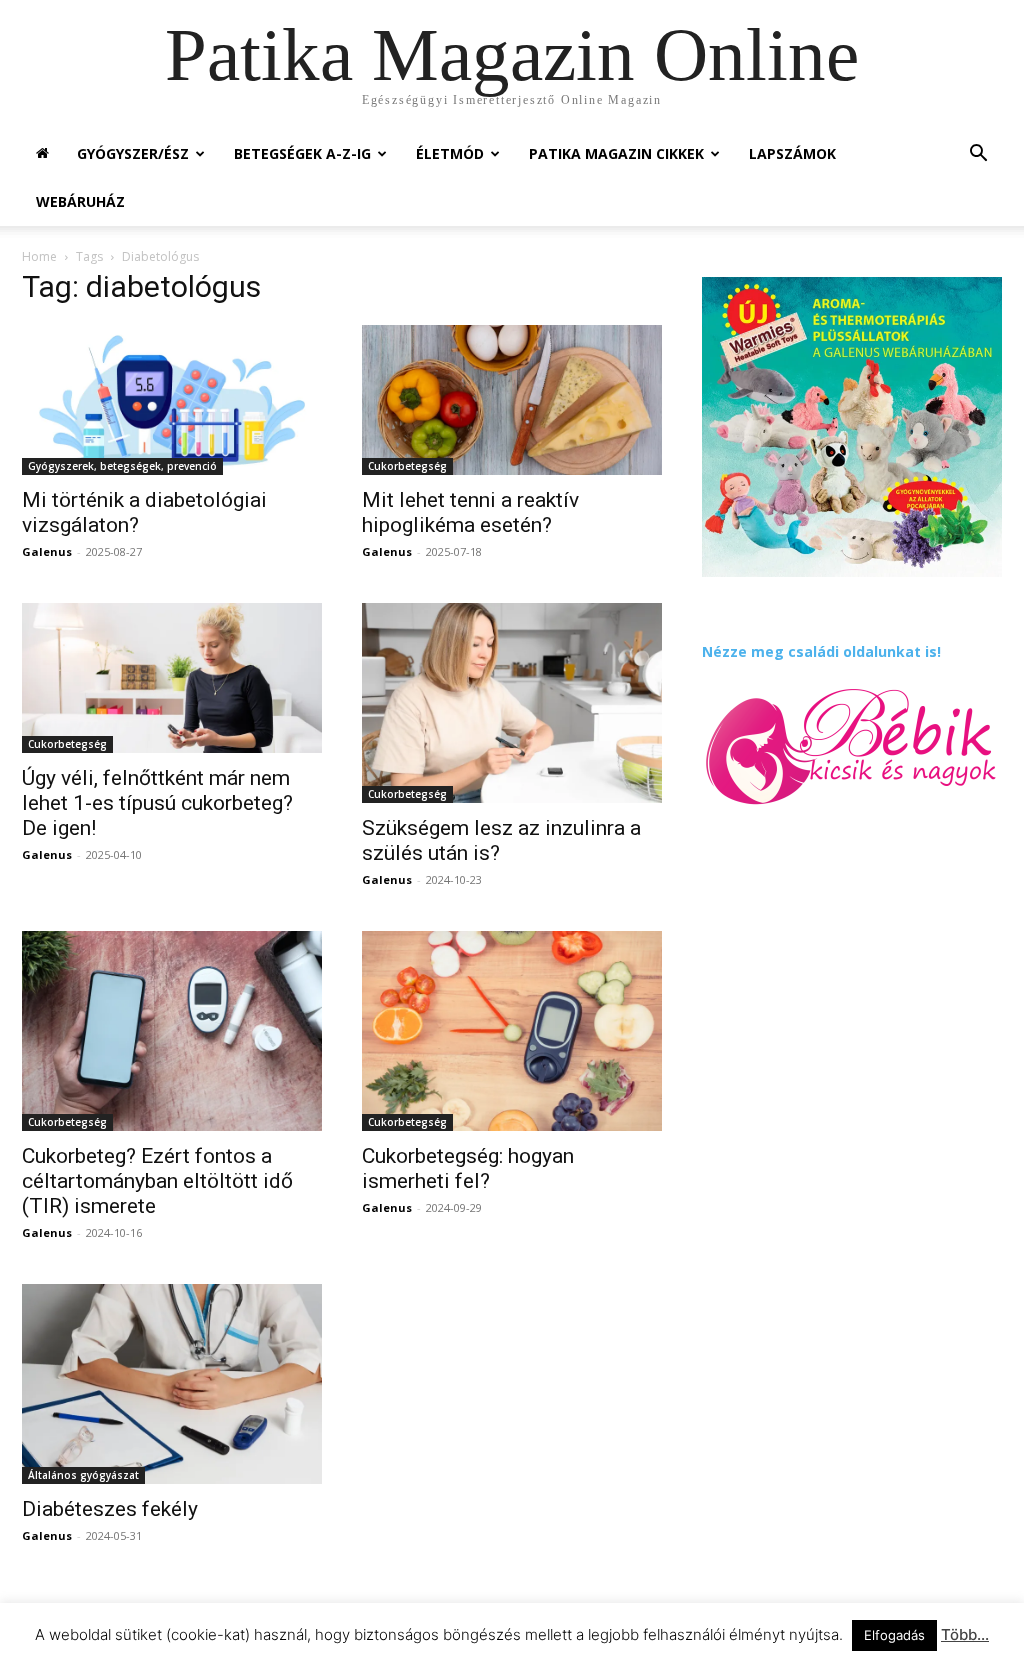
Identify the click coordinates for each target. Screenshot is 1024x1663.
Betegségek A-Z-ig (302, 153)
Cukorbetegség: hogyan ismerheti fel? (468, 1168)
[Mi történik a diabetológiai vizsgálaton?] (172, 400)
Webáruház (80, 201)
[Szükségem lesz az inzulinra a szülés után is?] (512, 703)
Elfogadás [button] (894, 1635)
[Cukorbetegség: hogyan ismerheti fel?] (512, 1031)
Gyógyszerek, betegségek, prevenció (122, 466)
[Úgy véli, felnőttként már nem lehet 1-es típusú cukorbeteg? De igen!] (172, 678)
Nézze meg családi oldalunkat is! (821, 651)
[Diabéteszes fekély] (172, 1384)
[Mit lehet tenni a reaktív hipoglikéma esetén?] (512, 400)
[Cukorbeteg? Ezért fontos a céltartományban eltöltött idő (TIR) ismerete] (172, 1031)
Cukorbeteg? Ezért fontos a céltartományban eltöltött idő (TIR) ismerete (157, 1181)
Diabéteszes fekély (110, 1509)
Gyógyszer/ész (133, 153)
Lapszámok (792, 153)
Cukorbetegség (407, 466)
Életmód (450, 153)
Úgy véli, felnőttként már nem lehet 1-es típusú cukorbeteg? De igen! (157, 803)
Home (39, 256)
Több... (965, 1634)
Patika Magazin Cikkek (616, 153)
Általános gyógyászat (83, 1475)
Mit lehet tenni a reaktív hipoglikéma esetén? (470, 512)
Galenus (47, 551)
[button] (978, 155)
